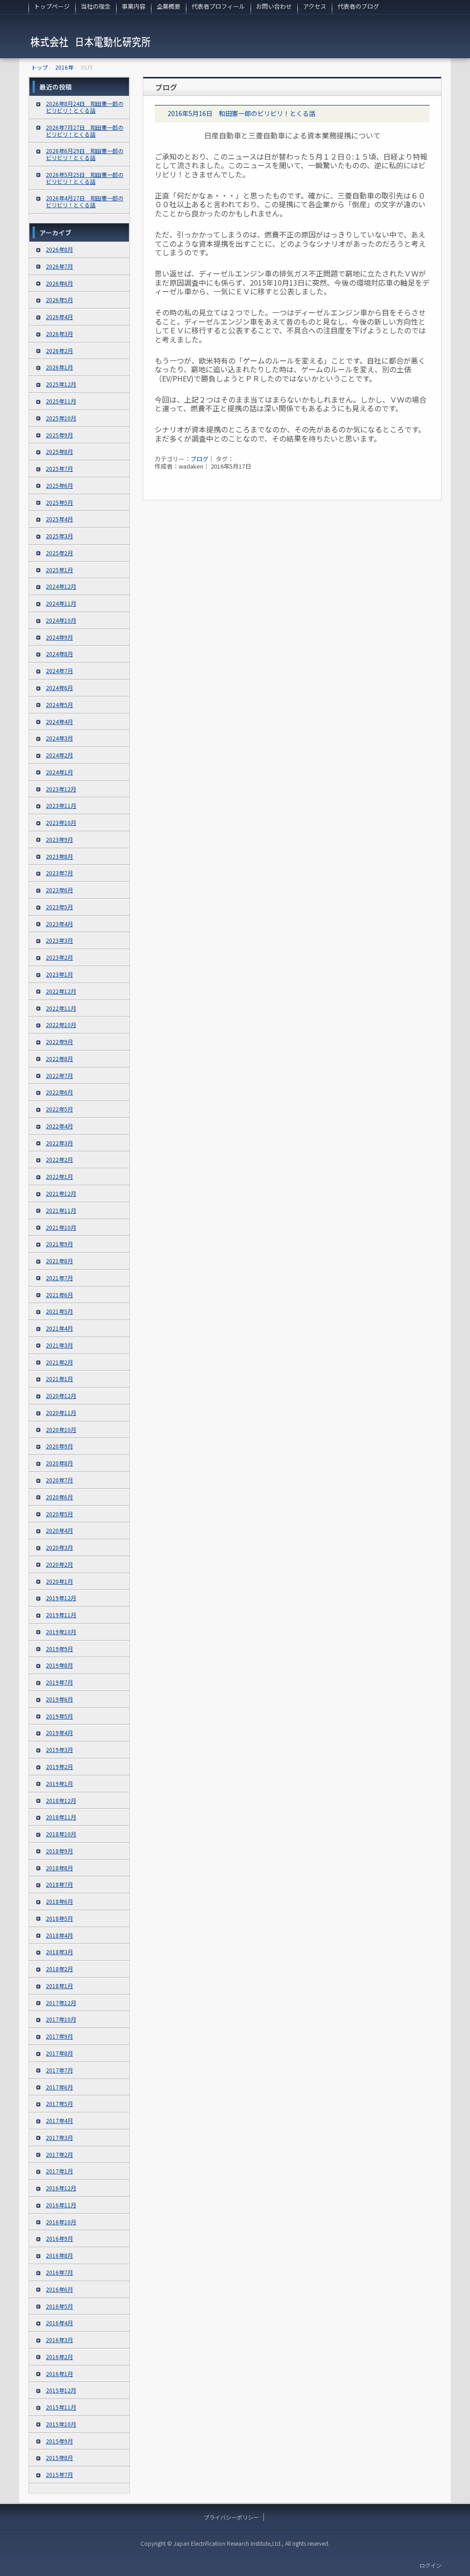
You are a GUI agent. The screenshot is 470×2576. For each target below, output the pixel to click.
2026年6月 (59, 283)
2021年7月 (59, 1278)
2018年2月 (59, 1969)
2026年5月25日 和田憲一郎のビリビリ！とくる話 (85, 178)
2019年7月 (59, 1682)
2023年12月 (61, 789)
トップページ (52, 6)
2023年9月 (59, 839)
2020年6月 (59, 1497)
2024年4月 (59, 721)
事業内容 (134, 6)
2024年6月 (59, 688)
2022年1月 (59, 1176)
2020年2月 (59, 1564)
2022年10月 (61, 1025)
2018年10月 (61, 1834)
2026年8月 (59, 249)
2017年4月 (59, 2120)
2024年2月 (59, 755)
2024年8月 (59, 654)
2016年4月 (59, 2323)
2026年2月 (59, 351)
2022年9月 (59, 1042)
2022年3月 (59, 1143)
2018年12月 (61, 1800)
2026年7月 (59, 266)
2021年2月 (59, 1362)
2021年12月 (61, 1193)
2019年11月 (61, 1615)
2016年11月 (61, 2205)
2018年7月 (59, 1884)
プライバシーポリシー (231, 2517)
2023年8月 (59, 856)
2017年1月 (59, 2171)
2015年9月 (59, 2441)
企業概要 (168, 6)
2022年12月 (61, 991)
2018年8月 (59, 1868)
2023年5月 (59, 907)
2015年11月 (61, 2407)
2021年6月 (59, 1295)
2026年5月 (59, 300)
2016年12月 (61, 2188)
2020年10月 (61, 1429)
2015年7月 (59, 2474)
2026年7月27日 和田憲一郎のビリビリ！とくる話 (85, 131)
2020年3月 (59, 1547)
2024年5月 (59, 705)
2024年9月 (59, 637)
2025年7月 (59, 468)
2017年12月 (61, 2003)
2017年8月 (59, 2053)
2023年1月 (59, 974)
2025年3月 (59, 536)
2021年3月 (59, 1345)
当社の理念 (96, 6)
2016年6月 (59, 2289)
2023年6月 (59, 890)
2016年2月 (59, 2357)
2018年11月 (61, 1817)
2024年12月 (61, 586)
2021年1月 (59, 1379)
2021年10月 (61, 1227)
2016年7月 (59, 2272)
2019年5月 (59, 1716)
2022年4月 (59, 1126)
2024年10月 (61, 620)
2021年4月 (59, 1328)
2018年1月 (59, 1986)
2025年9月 (59, 435)
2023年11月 (61, 805)
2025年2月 (59, 553)
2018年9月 (59, 1851)
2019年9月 (59, 1649)
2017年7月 (59, 2070)
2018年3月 (59, 1952)
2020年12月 (61, 1396)
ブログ (199, 459)
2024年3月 (59, 738)
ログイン (431, 2565)
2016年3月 (59, 2340)
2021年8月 (59, 1261)
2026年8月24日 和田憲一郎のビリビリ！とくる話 (85, 107)
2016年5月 (59, 2306)
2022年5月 (59, 1109)
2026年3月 (59, 334)
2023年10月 (61, 822)
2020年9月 (59, 1446)
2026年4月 (59, 317)
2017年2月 (59, 2154)
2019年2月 (59, 1766)
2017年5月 (59, 2103)
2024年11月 (61, 603)
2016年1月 (59, 2374)
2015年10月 (61, 2424)
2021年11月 (61, 1210)
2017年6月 (59, 2087)
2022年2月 (59, 1159)
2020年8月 (59, 1463)
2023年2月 (59, 957)
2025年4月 (59, 519)
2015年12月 (61, 2390)
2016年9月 (59, 2238)
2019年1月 (59, 1783)
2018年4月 (59, 1935)
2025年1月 (59, 570)
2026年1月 (59, 367)
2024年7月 (59, 671)
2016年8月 (59, 2255)
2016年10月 (61, 2222)
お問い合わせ (274, 6)
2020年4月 (59, 1530)
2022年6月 (59, 1092)
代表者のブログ (358, 6)
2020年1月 (59, 1581)
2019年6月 (59, 1699)
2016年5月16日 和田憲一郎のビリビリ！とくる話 (241, 113)
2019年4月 (59, 1733)
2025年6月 (59, 485)
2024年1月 (59, 772)
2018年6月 (59, 1901)
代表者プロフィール (218, 6)
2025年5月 (59, 502)
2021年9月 (59, 1244)
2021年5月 (59, 1311)
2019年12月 (61, 1598)
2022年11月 (61, 1008)
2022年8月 (59, 1059)
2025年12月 (61, 384)
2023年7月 (59, 873)
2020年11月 (61, 1412)
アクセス (315, 6)
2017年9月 (59, 2036)
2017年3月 (59, 2137)
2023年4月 (59, 924)
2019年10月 (61, 1632)
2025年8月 (59, 451)
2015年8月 (59, 2457)
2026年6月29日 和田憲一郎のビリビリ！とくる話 (85, 154)
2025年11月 (61, 401)
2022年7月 (59, 1075)
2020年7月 (59, 1480)
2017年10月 (61, 2019)
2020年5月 (59, 1514)
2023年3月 (59, 940)
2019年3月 (59, 1750)
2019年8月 (59, 1665)
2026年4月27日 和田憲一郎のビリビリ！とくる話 (85, 201)
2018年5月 (59, 1918)
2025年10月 (61, 418)
